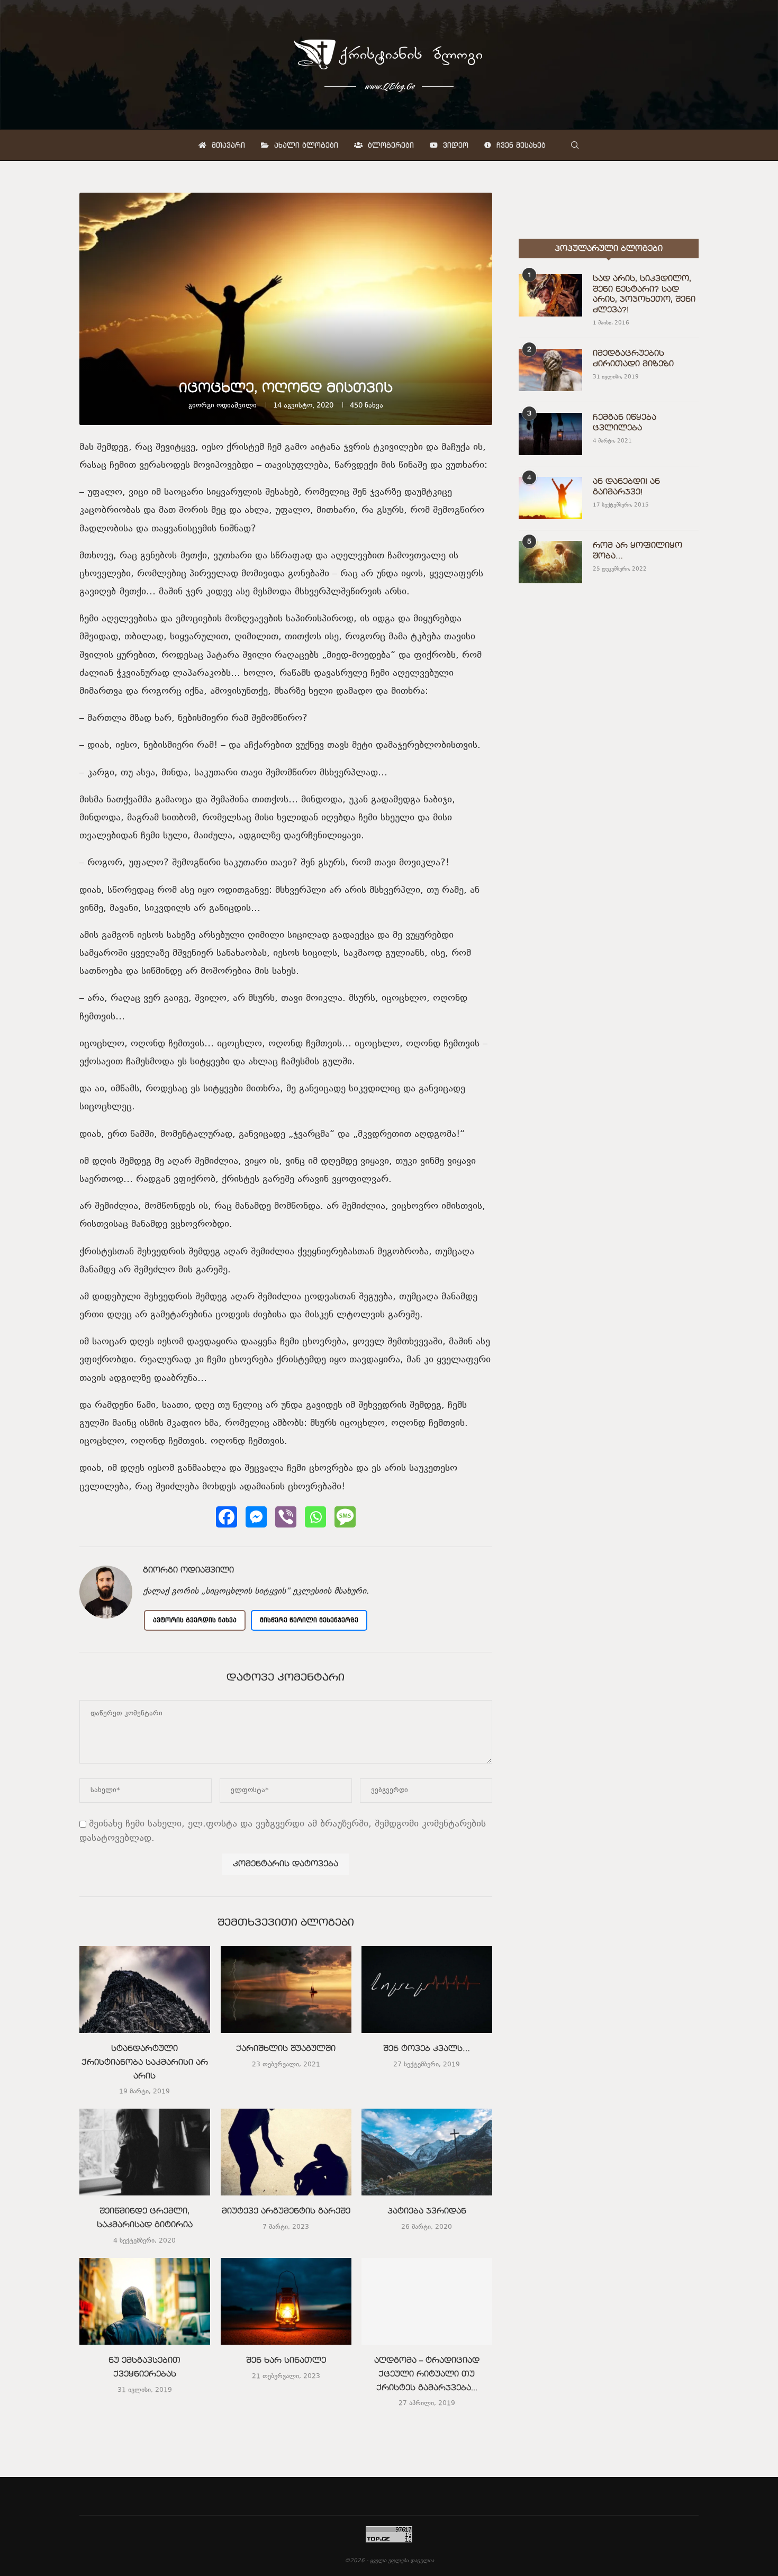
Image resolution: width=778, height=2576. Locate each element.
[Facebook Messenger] (256, 1517)
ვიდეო (454, 145)
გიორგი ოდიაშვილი (223, 406)
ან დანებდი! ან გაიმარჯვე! (626, 487)
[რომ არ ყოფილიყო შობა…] (550, 562)
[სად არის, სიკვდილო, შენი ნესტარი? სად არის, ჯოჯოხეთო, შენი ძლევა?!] (550, 295)
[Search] (575, 145)
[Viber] (286, 1517)
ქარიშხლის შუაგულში (286, 2049)
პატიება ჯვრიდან (427, 2212)
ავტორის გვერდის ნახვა (195, 1620)
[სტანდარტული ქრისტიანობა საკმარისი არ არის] (145, 1990)
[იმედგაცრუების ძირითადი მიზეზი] (550, 370)
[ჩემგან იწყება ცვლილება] (550, 434)
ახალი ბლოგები (305, 145)
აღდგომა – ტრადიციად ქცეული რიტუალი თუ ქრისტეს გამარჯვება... (427, 2374)
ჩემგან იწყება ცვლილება (625, 423)
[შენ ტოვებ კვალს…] (427, 1990)
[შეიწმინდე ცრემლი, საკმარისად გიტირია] (145, 2152)
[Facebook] (227, 1517)
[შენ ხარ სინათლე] (286, 2301)
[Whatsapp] (315, 1517)
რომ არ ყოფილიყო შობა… (637, 551)
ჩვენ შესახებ (520, 145)
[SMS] (345, 1517)
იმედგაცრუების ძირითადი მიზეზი (633, 359)
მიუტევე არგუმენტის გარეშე (286, 2212)
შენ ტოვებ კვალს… (427, 2049)
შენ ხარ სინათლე (286, 2361)
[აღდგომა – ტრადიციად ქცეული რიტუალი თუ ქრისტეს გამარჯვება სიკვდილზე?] (427, 2301)
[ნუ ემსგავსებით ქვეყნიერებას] (145, 2301)
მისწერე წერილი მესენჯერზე (309, 1620)
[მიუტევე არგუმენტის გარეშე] (286, 2152)
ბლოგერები (390, 145)
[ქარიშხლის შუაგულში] (286, 1990)
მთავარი (227, 145)
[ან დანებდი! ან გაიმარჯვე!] (550, 498)
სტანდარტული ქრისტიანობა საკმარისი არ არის (145, 2062)
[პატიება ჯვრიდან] (427, 2152)
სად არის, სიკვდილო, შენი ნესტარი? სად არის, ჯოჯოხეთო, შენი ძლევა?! (644, 295)
